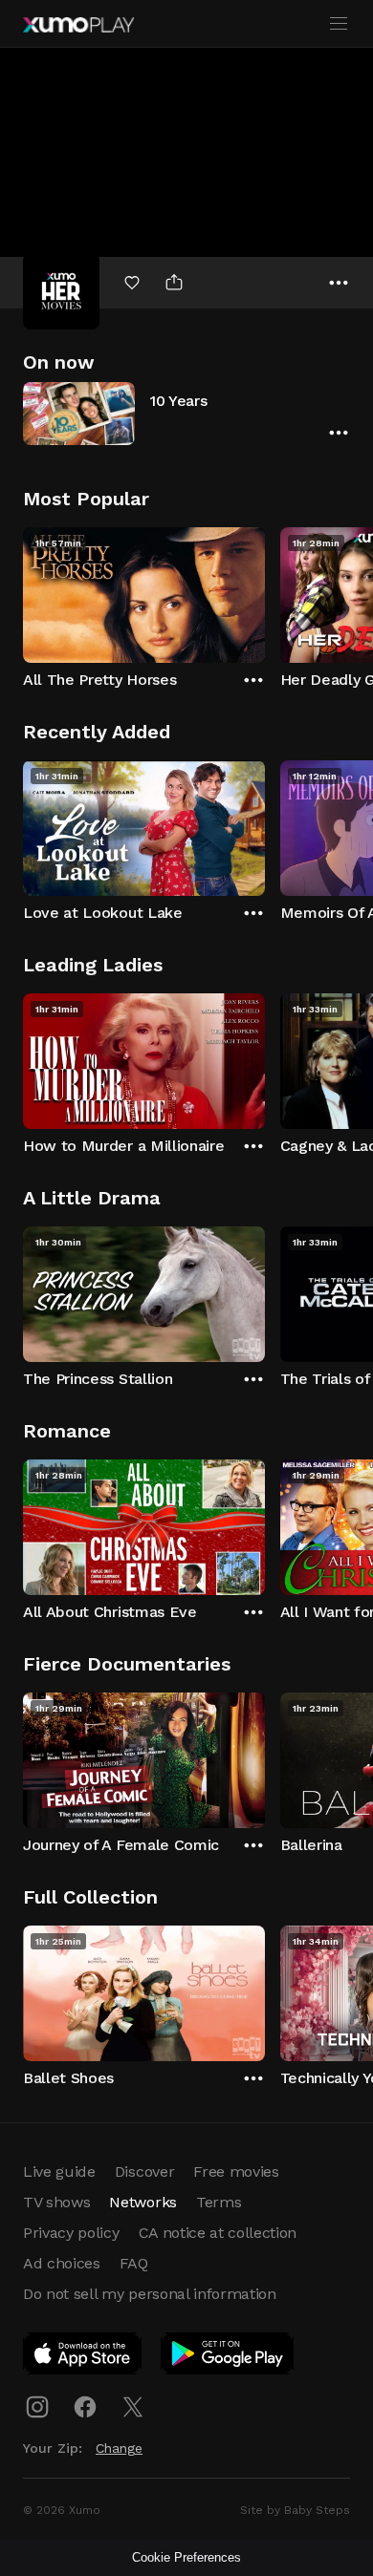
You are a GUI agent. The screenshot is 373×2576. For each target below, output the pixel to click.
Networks (143, 2202)
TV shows (56, 2202)
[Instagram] (37, 2407)
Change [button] (119, 2448)
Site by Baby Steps (295, 2510)
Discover (144, 2172)
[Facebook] (85, 2407)
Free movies (236, 2172)
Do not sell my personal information (150, 2294)
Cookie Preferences (186, 2557)
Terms (219, 2202)
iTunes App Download (83, 2357)
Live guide (59, 2172)
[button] (186, 413)
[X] (133, 2407)
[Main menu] (339, 24)
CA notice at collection (218, 2233)
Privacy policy (71, 2233)
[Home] (78, 25)
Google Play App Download (228, 2357)
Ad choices (62, 2263)
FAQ (134, 2263)
